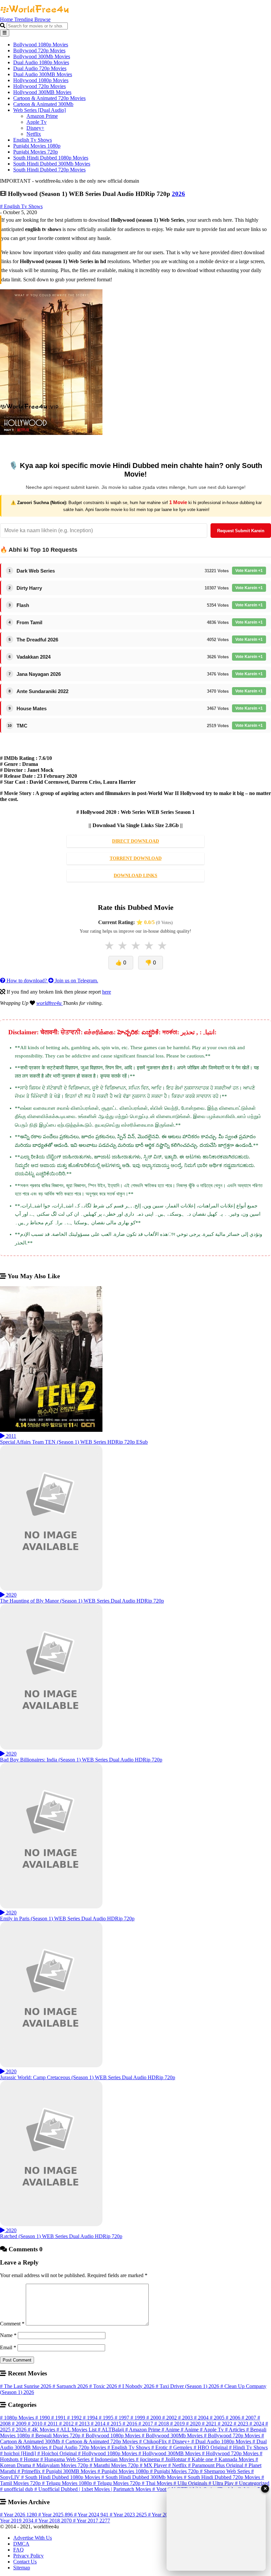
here (107, 992)
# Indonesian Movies (113, 2459)
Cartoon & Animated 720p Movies (49, 98)
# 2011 (51, 2424)
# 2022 (226, 2424)
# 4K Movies (42, 2430)
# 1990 (43, 2418)
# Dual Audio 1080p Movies (222, 2441)
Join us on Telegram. (76, 981)
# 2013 (83, 2424)
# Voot (160, 2489)
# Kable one (201, 2459)
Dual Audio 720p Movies (40, 68)
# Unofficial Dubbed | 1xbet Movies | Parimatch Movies (93, 2489)
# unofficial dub (17, 2489)
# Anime (171, 2430)
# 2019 (178, 2424)
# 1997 (123, 2418)
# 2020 (194, 2424)
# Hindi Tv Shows (248, 2447)
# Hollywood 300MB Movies (170, 2453)
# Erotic (160, 2447)
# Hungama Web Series (66, 2459)
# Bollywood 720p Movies (233, 2435)
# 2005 (218, 2418)
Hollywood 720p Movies (39, 86)
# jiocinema (149, 2459)
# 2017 (146, 2424)
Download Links (135, 876)
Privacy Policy (28, 2556)
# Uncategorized (252, 2483)
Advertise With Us (33, 2538)
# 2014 (99, 2424)
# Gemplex (181, 2447)
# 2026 (20, 2430)
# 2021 (210, 2424)
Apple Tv (37, 122)
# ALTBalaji (112, 2430)
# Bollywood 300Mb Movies (173, 2435)
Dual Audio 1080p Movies (41, 62)
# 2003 (186, 2418)
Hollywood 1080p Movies (41, 80)
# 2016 (131, 2424)
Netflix (34, 134)
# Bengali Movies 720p (57, 2435)
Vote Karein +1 (249, 571)
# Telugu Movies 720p (117, 2483)
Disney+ (35, 128)
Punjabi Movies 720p (36, 152)
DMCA (21, 2544)
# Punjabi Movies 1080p (124, 2471)
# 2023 (242, 2424)
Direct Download (135, 841)
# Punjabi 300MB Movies (70, 2471)
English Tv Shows (33, 140)
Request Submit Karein (241, 531)
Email (8, 2347)
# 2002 (170, 2418)
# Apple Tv (213, 2430)
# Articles (236, 2430)
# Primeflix (30, 2471)
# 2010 (36, 2424)
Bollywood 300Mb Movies (42, 56)
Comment (12, 2324)
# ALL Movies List (77, 2430)
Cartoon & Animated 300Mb (43, 104)
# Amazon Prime (143, 2430)
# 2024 (257, 2424)
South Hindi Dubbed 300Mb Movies (52, 164)
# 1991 (59, 2418)
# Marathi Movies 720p (115, 2465)
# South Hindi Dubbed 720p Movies (223, 2477)
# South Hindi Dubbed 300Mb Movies (143, 2477)
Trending (24, 19)
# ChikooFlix (154, 2441)
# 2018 (162, 2424)
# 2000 (154, 2418)
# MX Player (154, 2465)
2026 (178, 194)
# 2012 (67, 2424)
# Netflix (178, 2465)
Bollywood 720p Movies (39, 50)
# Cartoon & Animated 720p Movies (100, 2441)
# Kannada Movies (235, 2459)
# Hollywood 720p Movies (231, 2453)
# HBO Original (211, 2447)
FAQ (19, 2550)
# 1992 (75, 2418)
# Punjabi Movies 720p (175, 2471)
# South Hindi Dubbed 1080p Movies (61, 2477)
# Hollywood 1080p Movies (108, 2453)
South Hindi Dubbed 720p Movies (49, 170)
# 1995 (107, 2418)
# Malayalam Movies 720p (61, 2465)
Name (8, 2335)
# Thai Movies (158, 2483)
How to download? (27, 981)
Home (7, 19)
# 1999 (138, 2418)
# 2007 (250, 2418)
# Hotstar (30, 2459)
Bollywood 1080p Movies (41, 45)
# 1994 (91, 2418)
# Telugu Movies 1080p (68, 2483)
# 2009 (20, 2424)
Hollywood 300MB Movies (42, 92)
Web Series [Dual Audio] (39, 110)
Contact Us (25, 2562)
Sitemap (22, 2568)
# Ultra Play (222, 2483)
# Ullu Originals (191, 2483)
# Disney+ (180, 2441)
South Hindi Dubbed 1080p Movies (51, 158)
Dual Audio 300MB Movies (43, 74)
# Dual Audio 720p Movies (78, 2447)
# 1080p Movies (18, 2418)
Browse (42, 19)
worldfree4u (50, 1003)
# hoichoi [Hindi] (19, 2453)
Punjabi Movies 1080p (37, 146)
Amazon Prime (42, 116)
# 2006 (234, 2418)
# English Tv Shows (21, 206)
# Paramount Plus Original (216, 2465)
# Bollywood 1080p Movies (112, 2435)
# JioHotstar (174, 2459)
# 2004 (202, 2418)
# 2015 (115, 2424)
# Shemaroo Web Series (226, 2471)
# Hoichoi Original (58, 2453)
